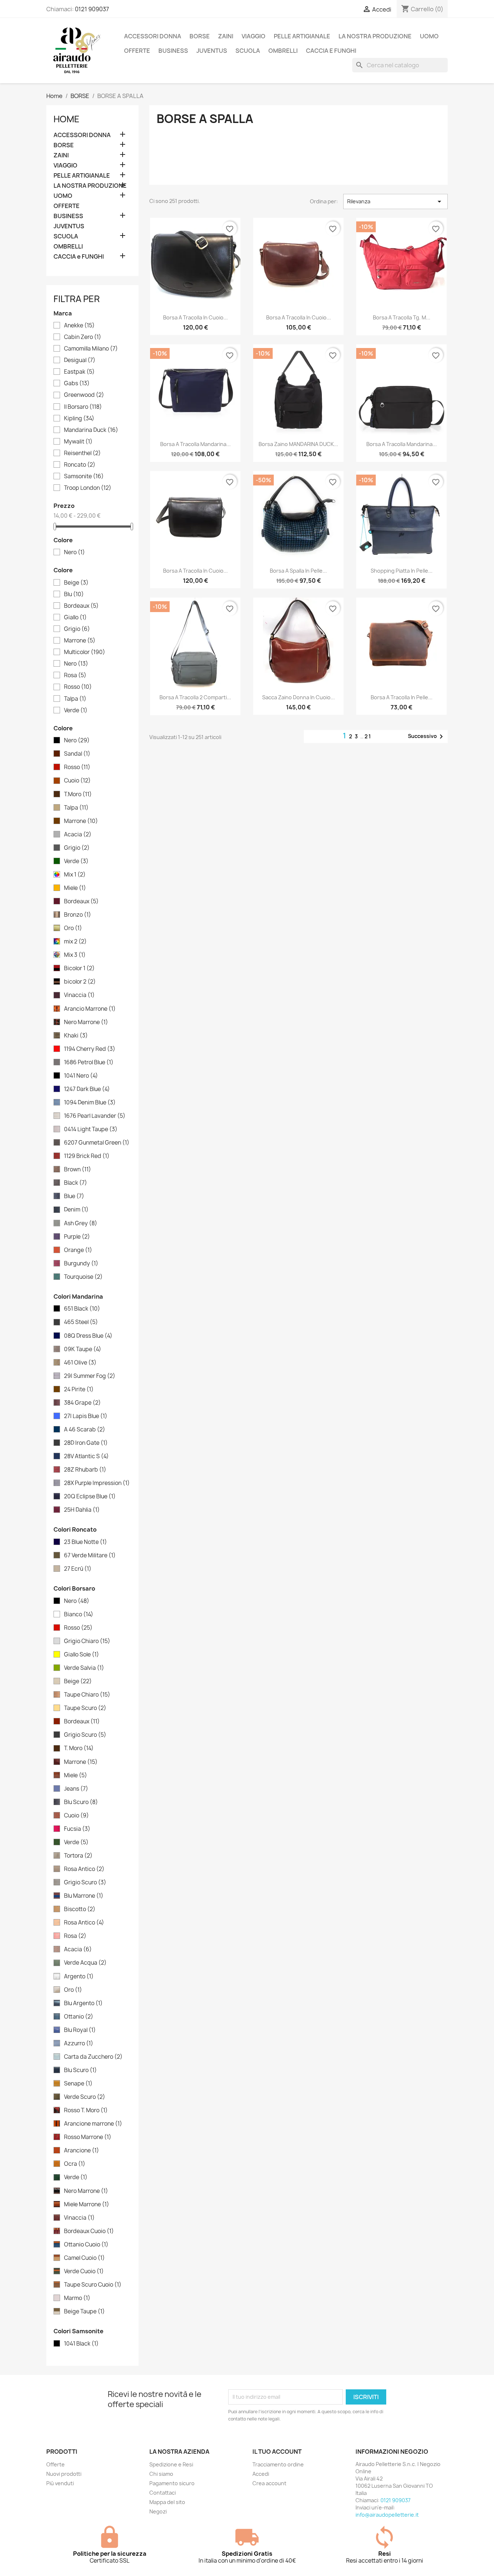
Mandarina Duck (91, 430)
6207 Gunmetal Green (97, 1143)
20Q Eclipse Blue (90, 1497)
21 (368, 736)
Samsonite (84, 476)
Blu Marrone (84, 1896)
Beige (76, 583)
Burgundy (81, 1264)
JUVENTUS (212, 51)
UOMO (429, 36)
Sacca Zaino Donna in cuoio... (299, 697)
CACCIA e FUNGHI (331, 51)
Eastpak (79, 372)
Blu (74, 594)
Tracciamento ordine (278, 2464)
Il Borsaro (83, 407)
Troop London (88, 488)
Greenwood (84, 395)
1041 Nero (81, 1076)
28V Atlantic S (86, 1456)
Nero (74, 552)
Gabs (77, 383)
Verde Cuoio (84, 2271)
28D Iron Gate (86, 1443)
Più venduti (60, 2483)
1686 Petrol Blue (89, 1062)
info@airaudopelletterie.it (387, 2515)
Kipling (79, 419)
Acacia (78, 835)
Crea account (269, 2483)
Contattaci (163, 2493)
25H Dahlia (82, 1510)
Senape (78, 2084)
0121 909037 (92, 9)
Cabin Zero (83, 337)
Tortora (78, 1856)
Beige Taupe (84, 2312)
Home (67, 119)
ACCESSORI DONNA (153, 36)
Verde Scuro (85, 2097)
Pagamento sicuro (172, 2483)
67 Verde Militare (90, 1556)
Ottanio (79, 2017)
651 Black (82, 1309)
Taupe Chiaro (87, 1695)
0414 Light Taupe (91, 1129)
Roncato (80, 465)
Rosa (75, 675)
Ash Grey (81, 1223)
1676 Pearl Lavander (95, 1116)
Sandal (77, 754)
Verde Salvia (84, 1668)
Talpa (75, 699)
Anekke (79, 326)
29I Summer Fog (90, 1376)
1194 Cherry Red (90, 1049)
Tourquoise (83, 1277)
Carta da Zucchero (93, 2057)
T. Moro (79, 1748)
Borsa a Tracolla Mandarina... (402, 444)
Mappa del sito (167, 2502)
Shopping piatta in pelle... (402, 571)
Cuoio (77, 781)
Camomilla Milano (91, 349)
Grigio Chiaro (87, 1641)
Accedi (261, 2474)
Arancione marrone (93, 2124)
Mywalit (78, 442)
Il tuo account (277, 2452)
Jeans (76, 1789)
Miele (75, 888)
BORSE (200, 36)
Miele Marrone (87, 2204)
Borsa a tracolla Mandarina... (195, 444)
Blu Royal (80, 2030)
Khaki (76, 1036)
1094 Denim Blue (90, 1103)
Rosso (78, 687)
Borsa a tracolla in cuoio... (195, 317)
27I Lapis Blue (86, 1416)
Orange (78, 1250)
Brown (78, 1170)
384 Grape (82, 1403)
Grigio (77, 629)
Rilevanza (395, 201)
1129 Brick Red (87, 1156)
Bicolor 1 (79, 968)
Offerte (56, 2464)
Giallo (75, 618)
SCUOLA (248, 51)
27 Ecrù (78, 1569)
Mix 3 (75, 955)
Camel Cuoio (84, 2258)
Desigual (80, 360)
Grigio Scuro (85, 1735)
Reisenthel (82, 453)
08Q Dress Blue (88, 1336)
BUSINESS (173, 51)
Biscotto (80, 1909)
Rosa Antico (84, 1869)
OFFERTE (137, 51)
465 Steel (81, 1322)
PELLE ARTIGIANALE (302, 36)
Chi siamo (161, 2474)
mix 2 (75, 942)
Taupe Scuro (85, 1708)
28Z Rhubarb (85, 1470)
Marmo (77, 2298)
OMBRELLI (283, 51)
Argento (79, 1977)
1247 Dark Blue (87, 1089)
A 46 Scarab (85, 1430)
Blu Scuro (81, 1802)
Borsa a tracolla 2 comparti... (195, 697)
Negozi (158, 2511)
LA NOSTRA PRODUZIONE (375, 36)
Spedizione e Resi (171, 2464)
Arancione (82, 2151)
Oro (73, 928)
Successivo (427, 737)
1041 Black (81, 2344)
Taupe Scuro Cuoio (93, 2285)
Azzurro (79, 2044)
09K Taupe (83, 1349)
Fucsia (77, 1829)
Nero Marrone (86, 1022)
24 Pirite (79, 1389)
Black (76, 1183)
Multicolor (85, 652)
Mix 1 (75, 875)
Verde (76, 710)
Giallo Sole (82, 1655)
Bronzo (78, 915)
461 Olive (80, 1363)
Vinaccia (79, 995)
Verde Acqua (85, 1963)
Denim (76, 1210)
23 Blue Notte (86, 1542)
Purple (77, 1237)
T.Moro (78, 794)
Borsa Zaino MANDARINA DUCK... (298, 444)
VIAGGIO (254, 36)
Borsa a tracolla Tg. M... (402, 317)
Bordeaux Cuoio (89, 2231)
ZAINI (226, 36)
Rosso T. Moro (86, 2110)
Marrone (80, 641)
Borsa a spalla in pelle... (298, 571)
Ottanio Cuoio (86, 2245)
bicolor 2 (80, 982)
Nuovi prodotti (64, 2474)
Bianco (79, 1614)
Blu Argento (83, 2003)
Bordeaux (81, 606)
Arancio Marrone (90, 1009)
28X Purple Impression (97, 1483)
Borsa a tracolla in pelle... (402, 697)
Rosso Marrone (88, 2137)
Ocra (75, 2164)
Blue (74, 1196)
